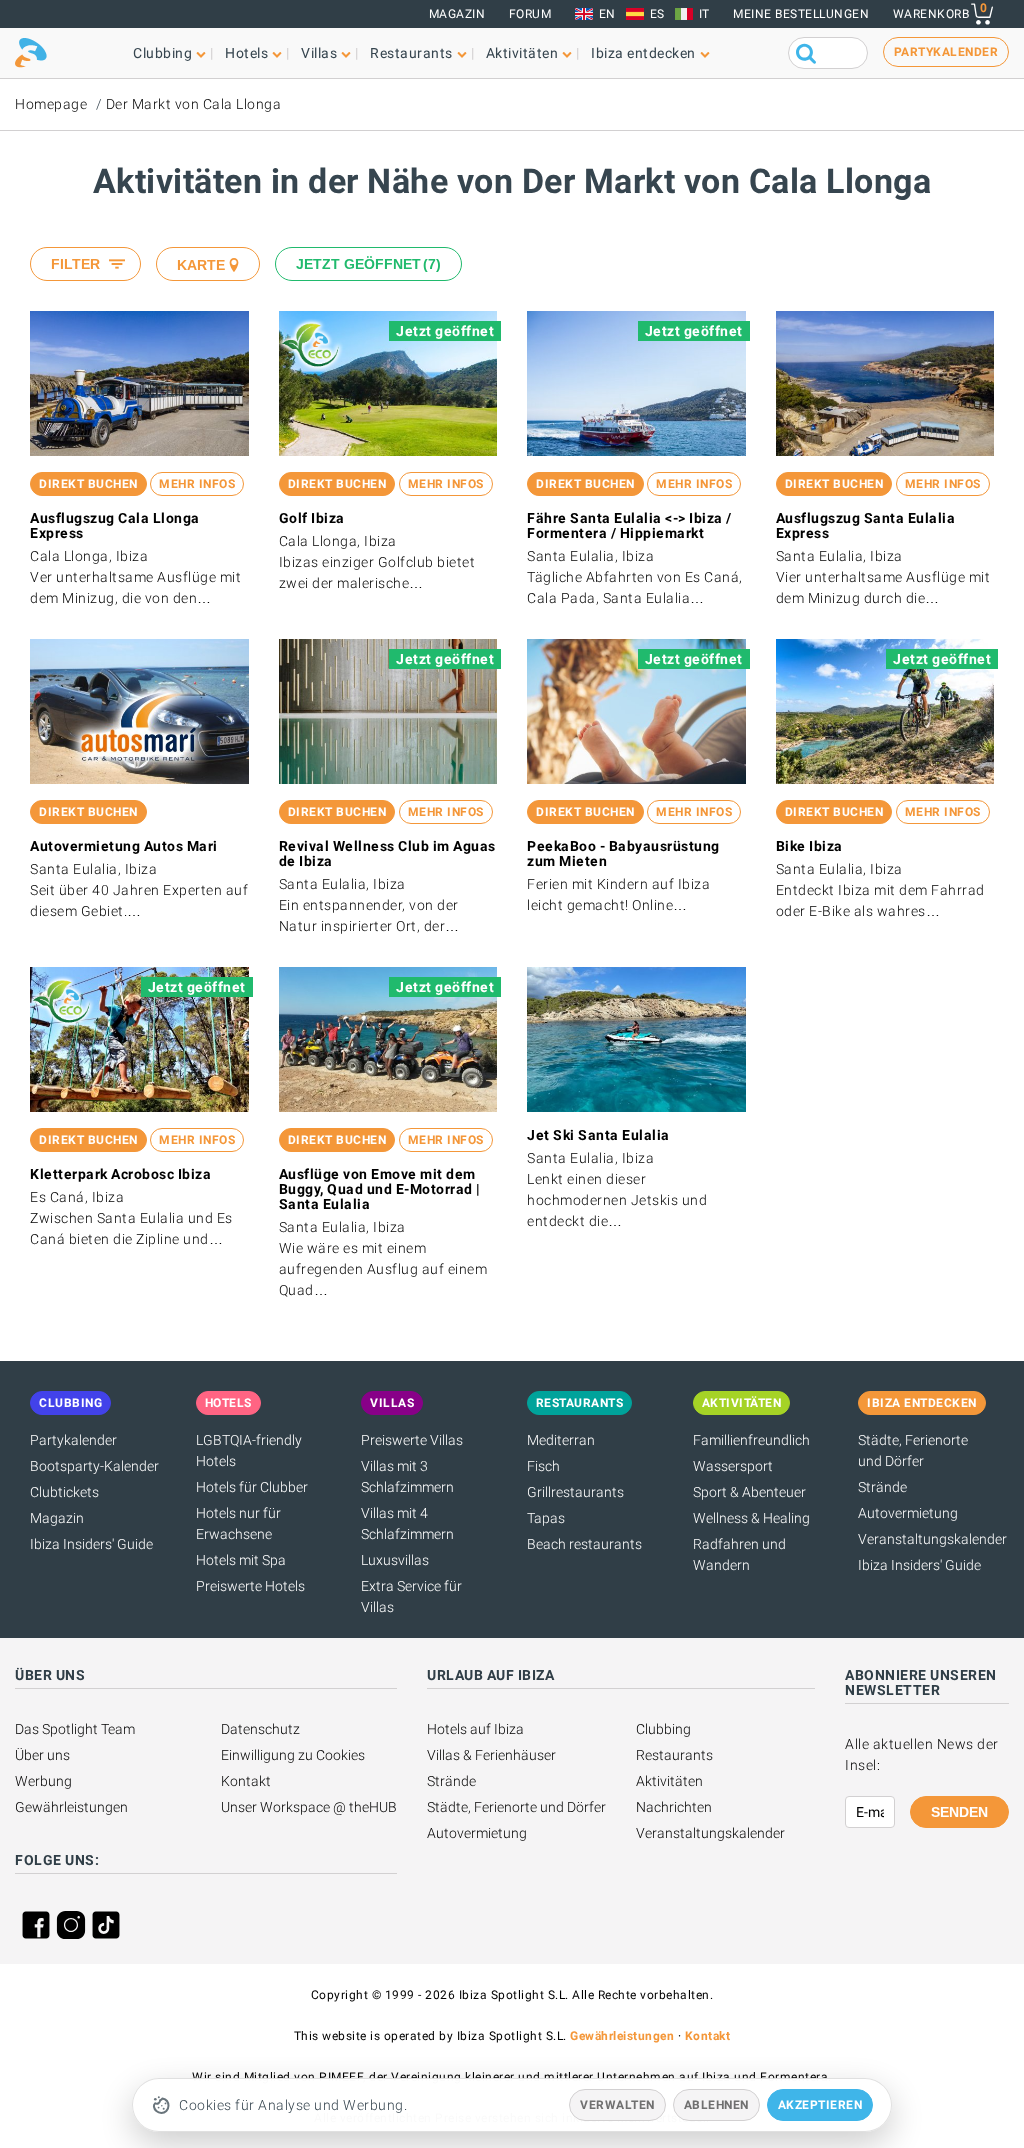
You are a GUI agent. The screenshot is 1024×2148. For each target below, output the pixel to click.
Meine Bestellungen (801, 14)
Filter (75, 264)
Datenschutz (260, 1729)
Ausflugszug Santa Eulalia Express (866, 525)
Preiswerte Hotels (250, 1586)
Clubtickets (64, 1492)
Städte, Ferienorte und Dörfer (516, 1807)
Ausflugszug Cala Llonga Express (115, 525)
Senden (959, 1812)
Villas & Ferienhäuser (491, 1755)
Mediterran (561, 1440)
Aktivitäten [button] (522, 53)
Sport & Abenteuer (749, 1492)
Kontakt (246, 1781)
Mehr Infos (197, 484)
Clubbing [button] (162, 53)
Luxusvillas (395, 1560)
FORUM (530, 14)
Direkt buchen (88, 484)
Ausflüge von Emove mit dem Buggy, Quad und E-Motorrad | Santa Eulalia (380, 1189)
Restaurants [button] (411, 53)
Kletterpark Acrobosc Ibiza (120, 1174)
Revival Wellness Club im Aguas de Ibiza (387, 853)
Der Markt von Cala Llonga (194, 104)
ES (657, 14)
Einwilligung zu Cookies (293, 1755)
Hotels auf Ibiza (475, 1729)
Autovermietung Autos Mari (124, 846)
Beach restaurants (584, 1544)
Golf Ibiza (312, 518)
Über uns (42, 1755)
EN (607, 14)
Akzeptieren (820, 2105)
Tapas (546, 1518)
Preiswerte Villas (412, 1440)
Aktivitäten (669, 1781)
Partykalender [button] (946, 52)
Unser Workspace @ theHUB (309, 1807)
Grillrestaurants (575, 1492)
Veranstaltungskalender (932, 1539)
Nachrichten (674, 1807)
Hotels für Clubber (252, 1487)
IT (704, 14)
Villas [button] (319, 53)
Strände (882, 1487)
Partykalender (73, 1440)
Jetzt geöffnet (366, 264)
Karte (201, 265)
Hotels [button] (246, 53)
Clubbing (663, 1729)
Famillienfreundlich (751, 1440)
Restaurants (674, 1755)
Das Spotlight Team (75, 1729)
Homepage (51, 104)
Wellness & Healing (751, 1518)
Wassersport (733, 1466)
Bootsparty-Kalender (94, 1466)
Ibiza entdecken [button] (643, 53)
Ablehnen (716, 2105)
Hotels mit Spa (241, 1560)
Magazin (457, 14)
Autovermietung (908, 1513)
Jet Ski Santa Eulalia (598, 1135)
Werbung (43, 1781)
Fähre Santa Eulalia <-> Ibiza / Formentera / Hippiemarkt (629, 525)
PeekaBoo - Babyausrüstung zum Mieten (623, 853)
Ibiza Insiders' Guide (91, 1544)
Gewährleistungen (71, 1807)
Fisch (543, 1466)
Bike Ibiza (809, 846)
